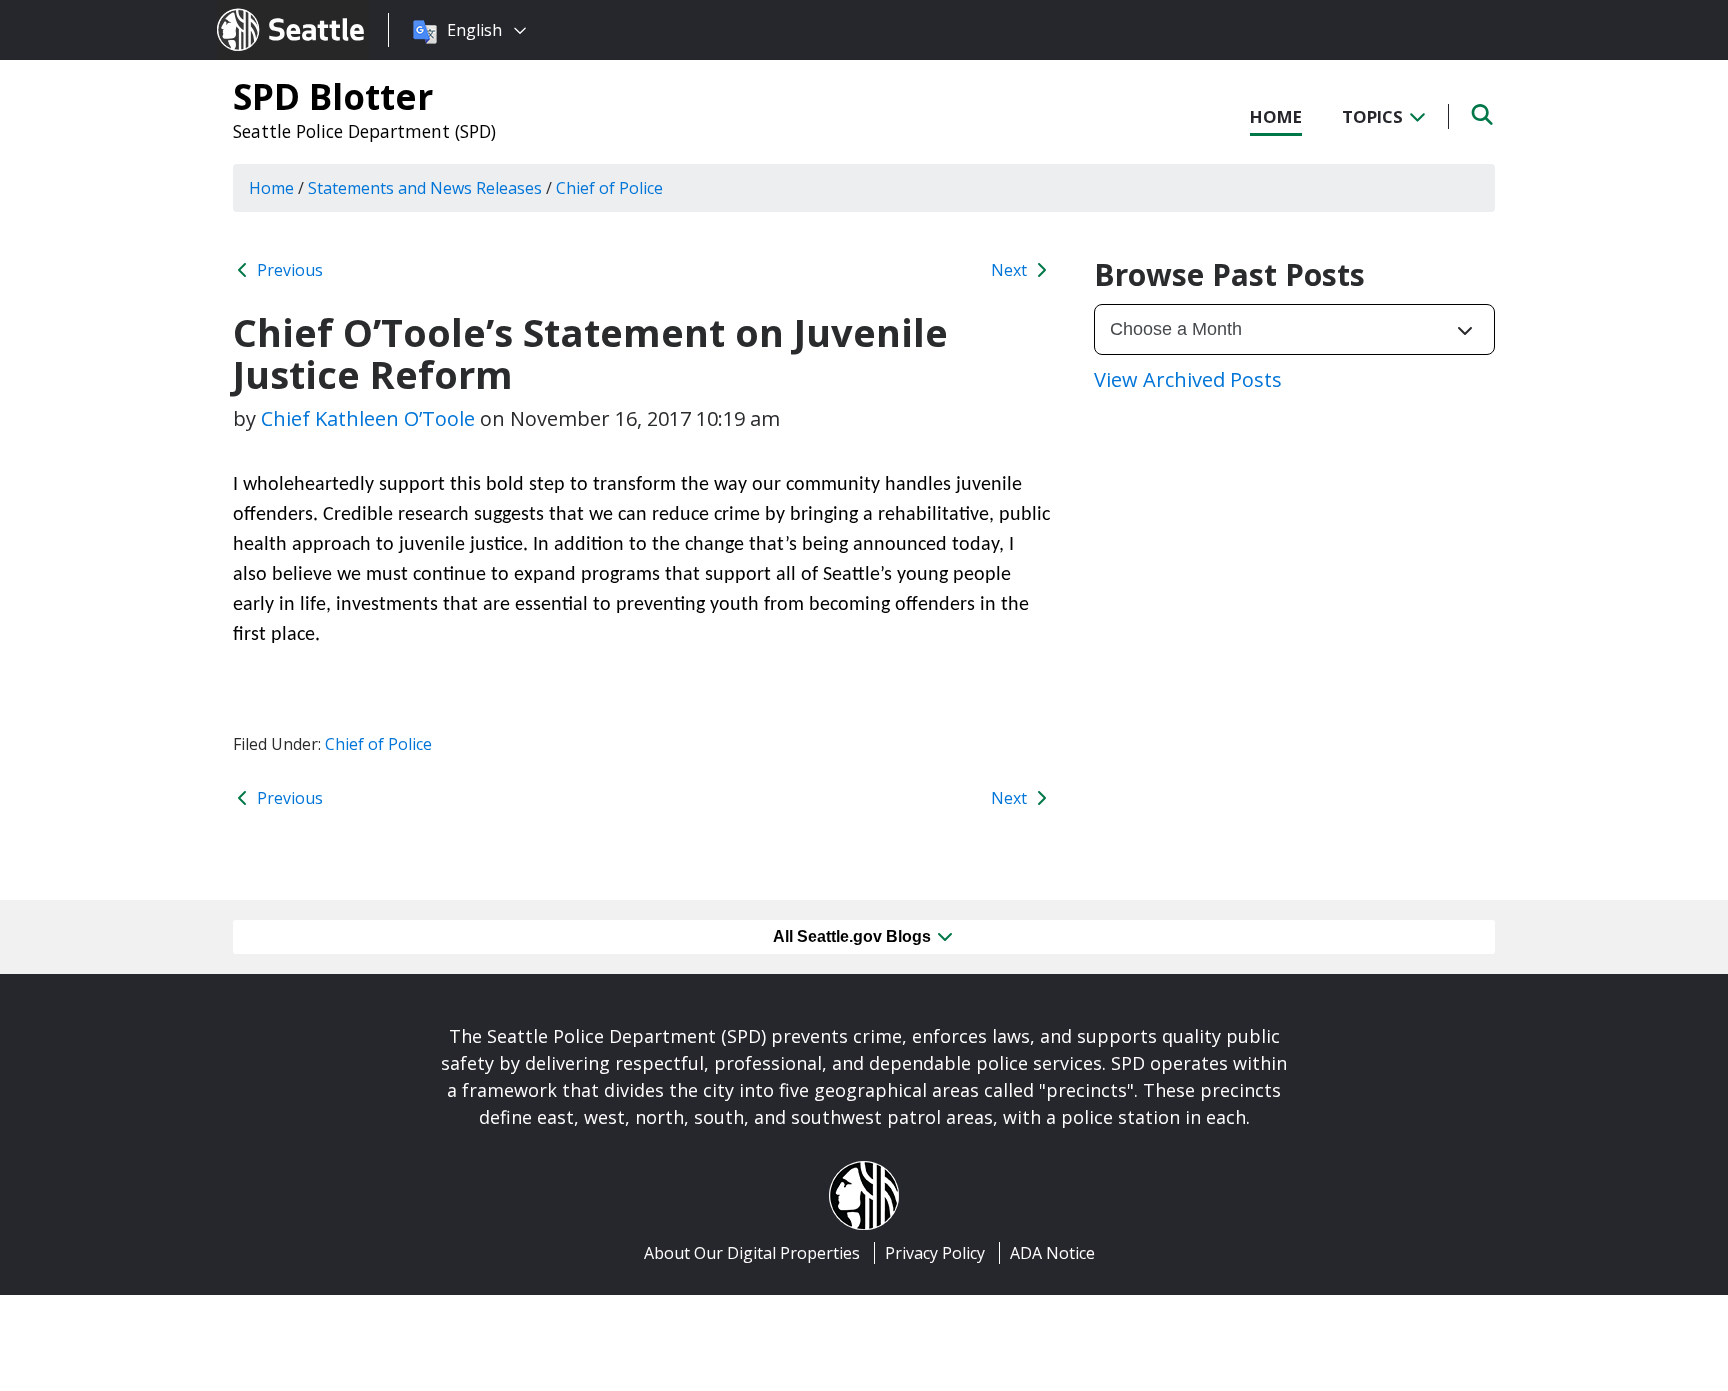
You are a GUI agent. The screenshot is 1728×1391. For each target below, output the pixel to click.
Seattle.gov (259, 11)
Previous (288, 270)
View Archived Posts (1188, 379)
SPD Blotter (333, 96)
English (474, 30)
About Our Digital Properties (752, 1253)
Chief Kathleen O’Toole (368, 418)
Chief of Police (378, 744)
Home (1276, 116)
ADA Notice (1052, 1253)
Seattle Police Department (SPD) (364, 131)
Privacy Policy (935, 1253)
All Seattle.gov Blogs (854, 936)
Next (1011, 270)
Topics (1374, 116)
